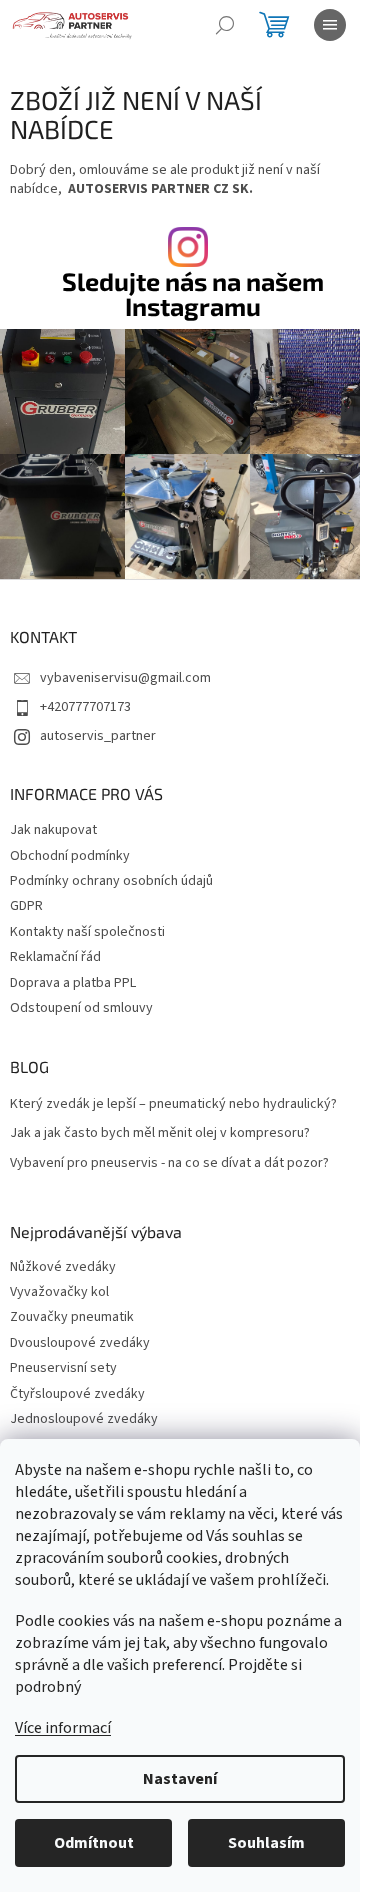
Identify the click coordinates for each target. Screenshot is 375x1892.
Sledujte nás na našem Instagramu (193, 294)
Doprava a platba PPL (73, 983)
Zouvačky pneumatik (72, 1317)
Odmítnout (94, 1843)
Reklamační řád (55, 957)
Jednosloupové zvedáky (84, 1419)
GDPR (26, 906)
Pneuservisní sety (63, 1368)
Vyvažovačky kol (59, 1292)
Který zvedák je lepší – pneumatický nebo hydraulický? (173, 1104)
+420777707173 (85, 707)
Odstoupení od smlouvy (81, 1008)
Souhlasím (266, 1843)
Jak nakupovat (53, 830)
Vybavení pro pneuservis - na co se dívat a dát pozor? (169, 1163)
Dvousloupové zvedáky (80, 1343)
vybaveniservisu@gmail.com (125, 678)
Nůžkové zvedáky (63, 1267)
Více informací (63, 1728)
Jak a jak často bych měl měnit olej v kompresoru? (160, 1133)
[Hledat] (225, 25)
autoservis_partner (98, 736)
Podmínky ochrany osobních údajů (111, 881)
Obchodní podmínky (70, 856)
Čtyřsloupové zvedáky (77, 1394)
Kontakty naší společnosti (87, 932)
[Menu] (330, 25)
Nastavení (180, 1779)
